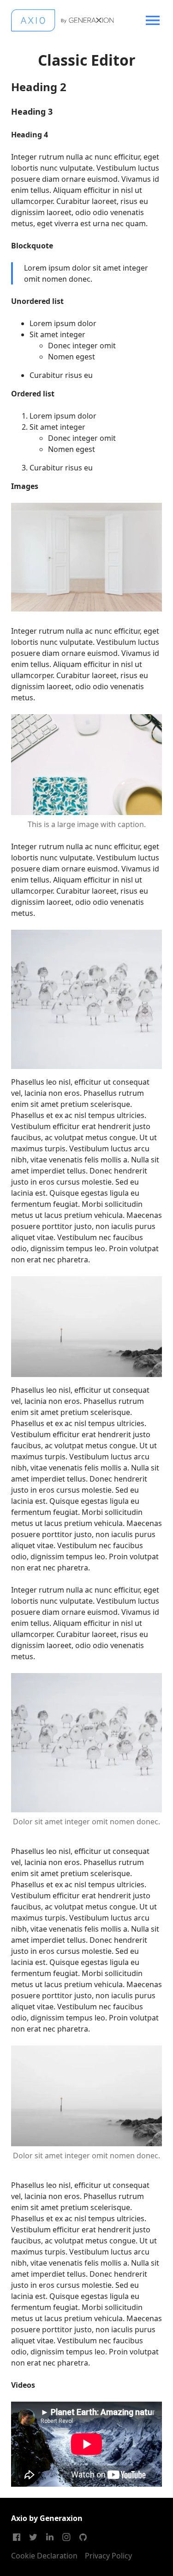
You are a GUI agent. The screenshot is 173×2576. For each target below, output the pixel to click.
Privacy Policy (108, 2556)
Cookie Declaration (44, 2556)
